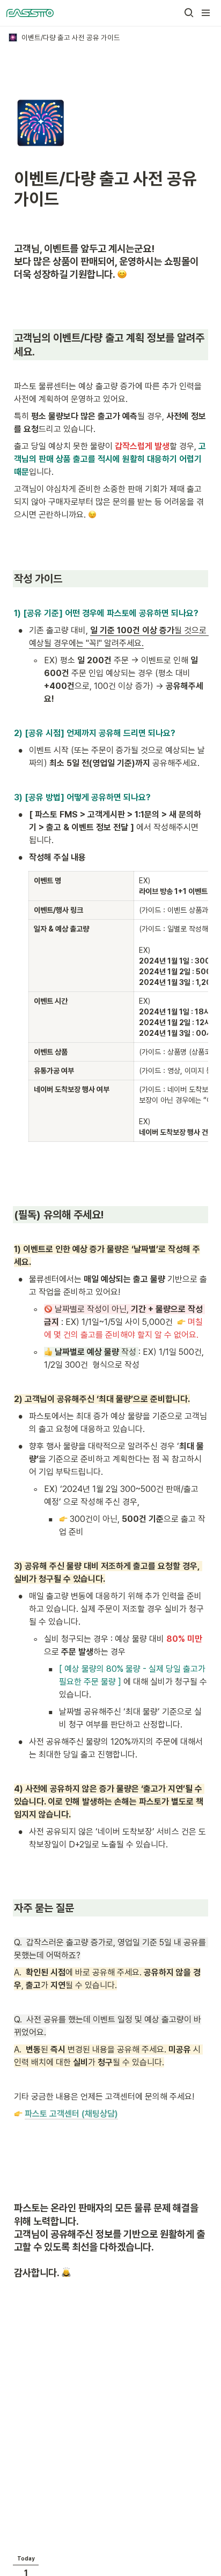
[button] (189, 13)
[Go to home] (30, 13)
